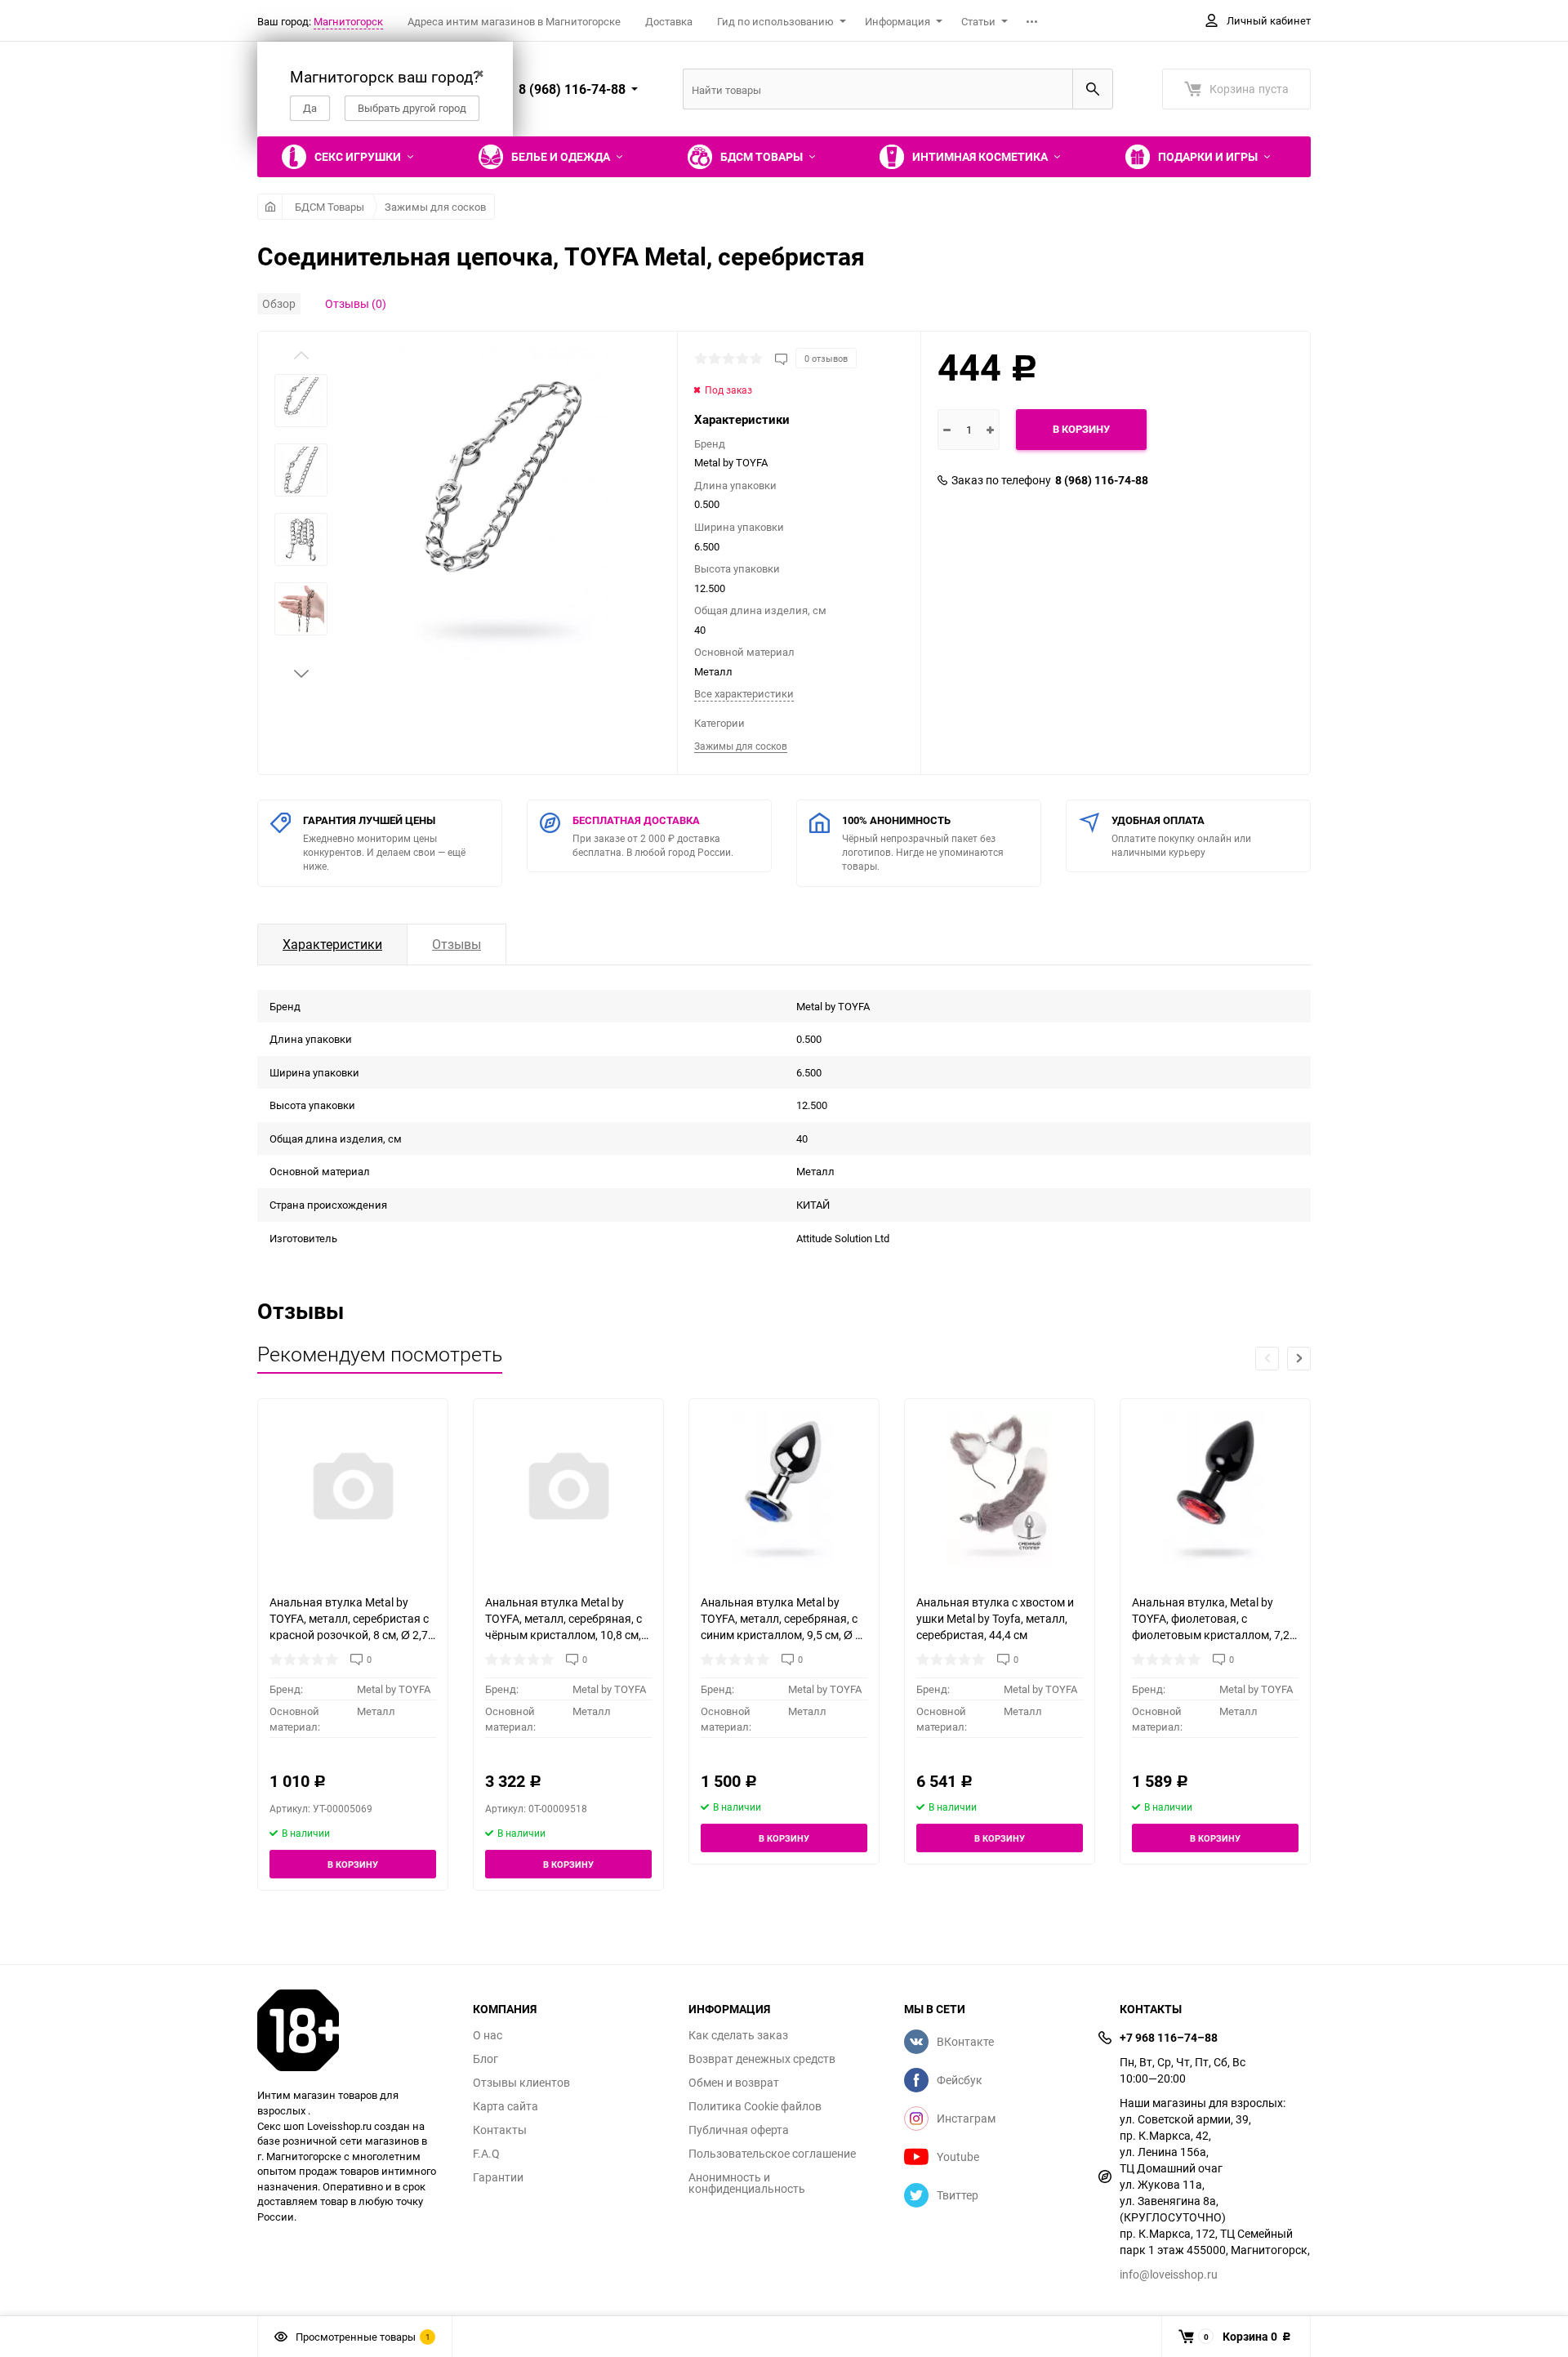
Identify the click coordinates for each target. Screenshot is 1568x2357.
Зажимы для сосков (435, 207)
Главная (270, 207)
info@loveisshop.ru (1169, 2274)
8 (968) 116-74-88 (1102, 480)
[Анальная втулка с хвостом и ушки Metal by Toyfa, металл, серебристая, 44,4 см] (1000, 1490)
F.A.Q (486, 2154)
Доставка (669, 21)
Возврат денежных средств (762, 2059)
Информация (898, 21)
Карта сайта (506, 2106)
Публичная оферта (739, 2130)
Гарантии (498, 2177)
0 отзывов (826, 358)
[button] (301, 674)
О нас (488, 2035)
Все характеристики (744, 693)
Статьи (978, 21)
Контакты (500, 2130)
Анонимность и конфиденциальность (747, 2183)
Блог (486, 2059)
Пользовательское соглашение (772, 2154)
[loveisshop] (353, 2030)
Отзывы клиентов (521, 2083)
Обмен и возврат (734, 2083)
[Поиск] (1093, 89)
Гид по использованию (775, 21)
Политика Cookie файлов (755, 2106)
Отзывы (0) (356, 303)
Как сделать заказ (738, 2035)
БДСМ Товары (330, 207)
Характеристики (332, 944)
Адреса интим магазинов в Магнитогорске (514, 21)
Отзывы (457, 944)
